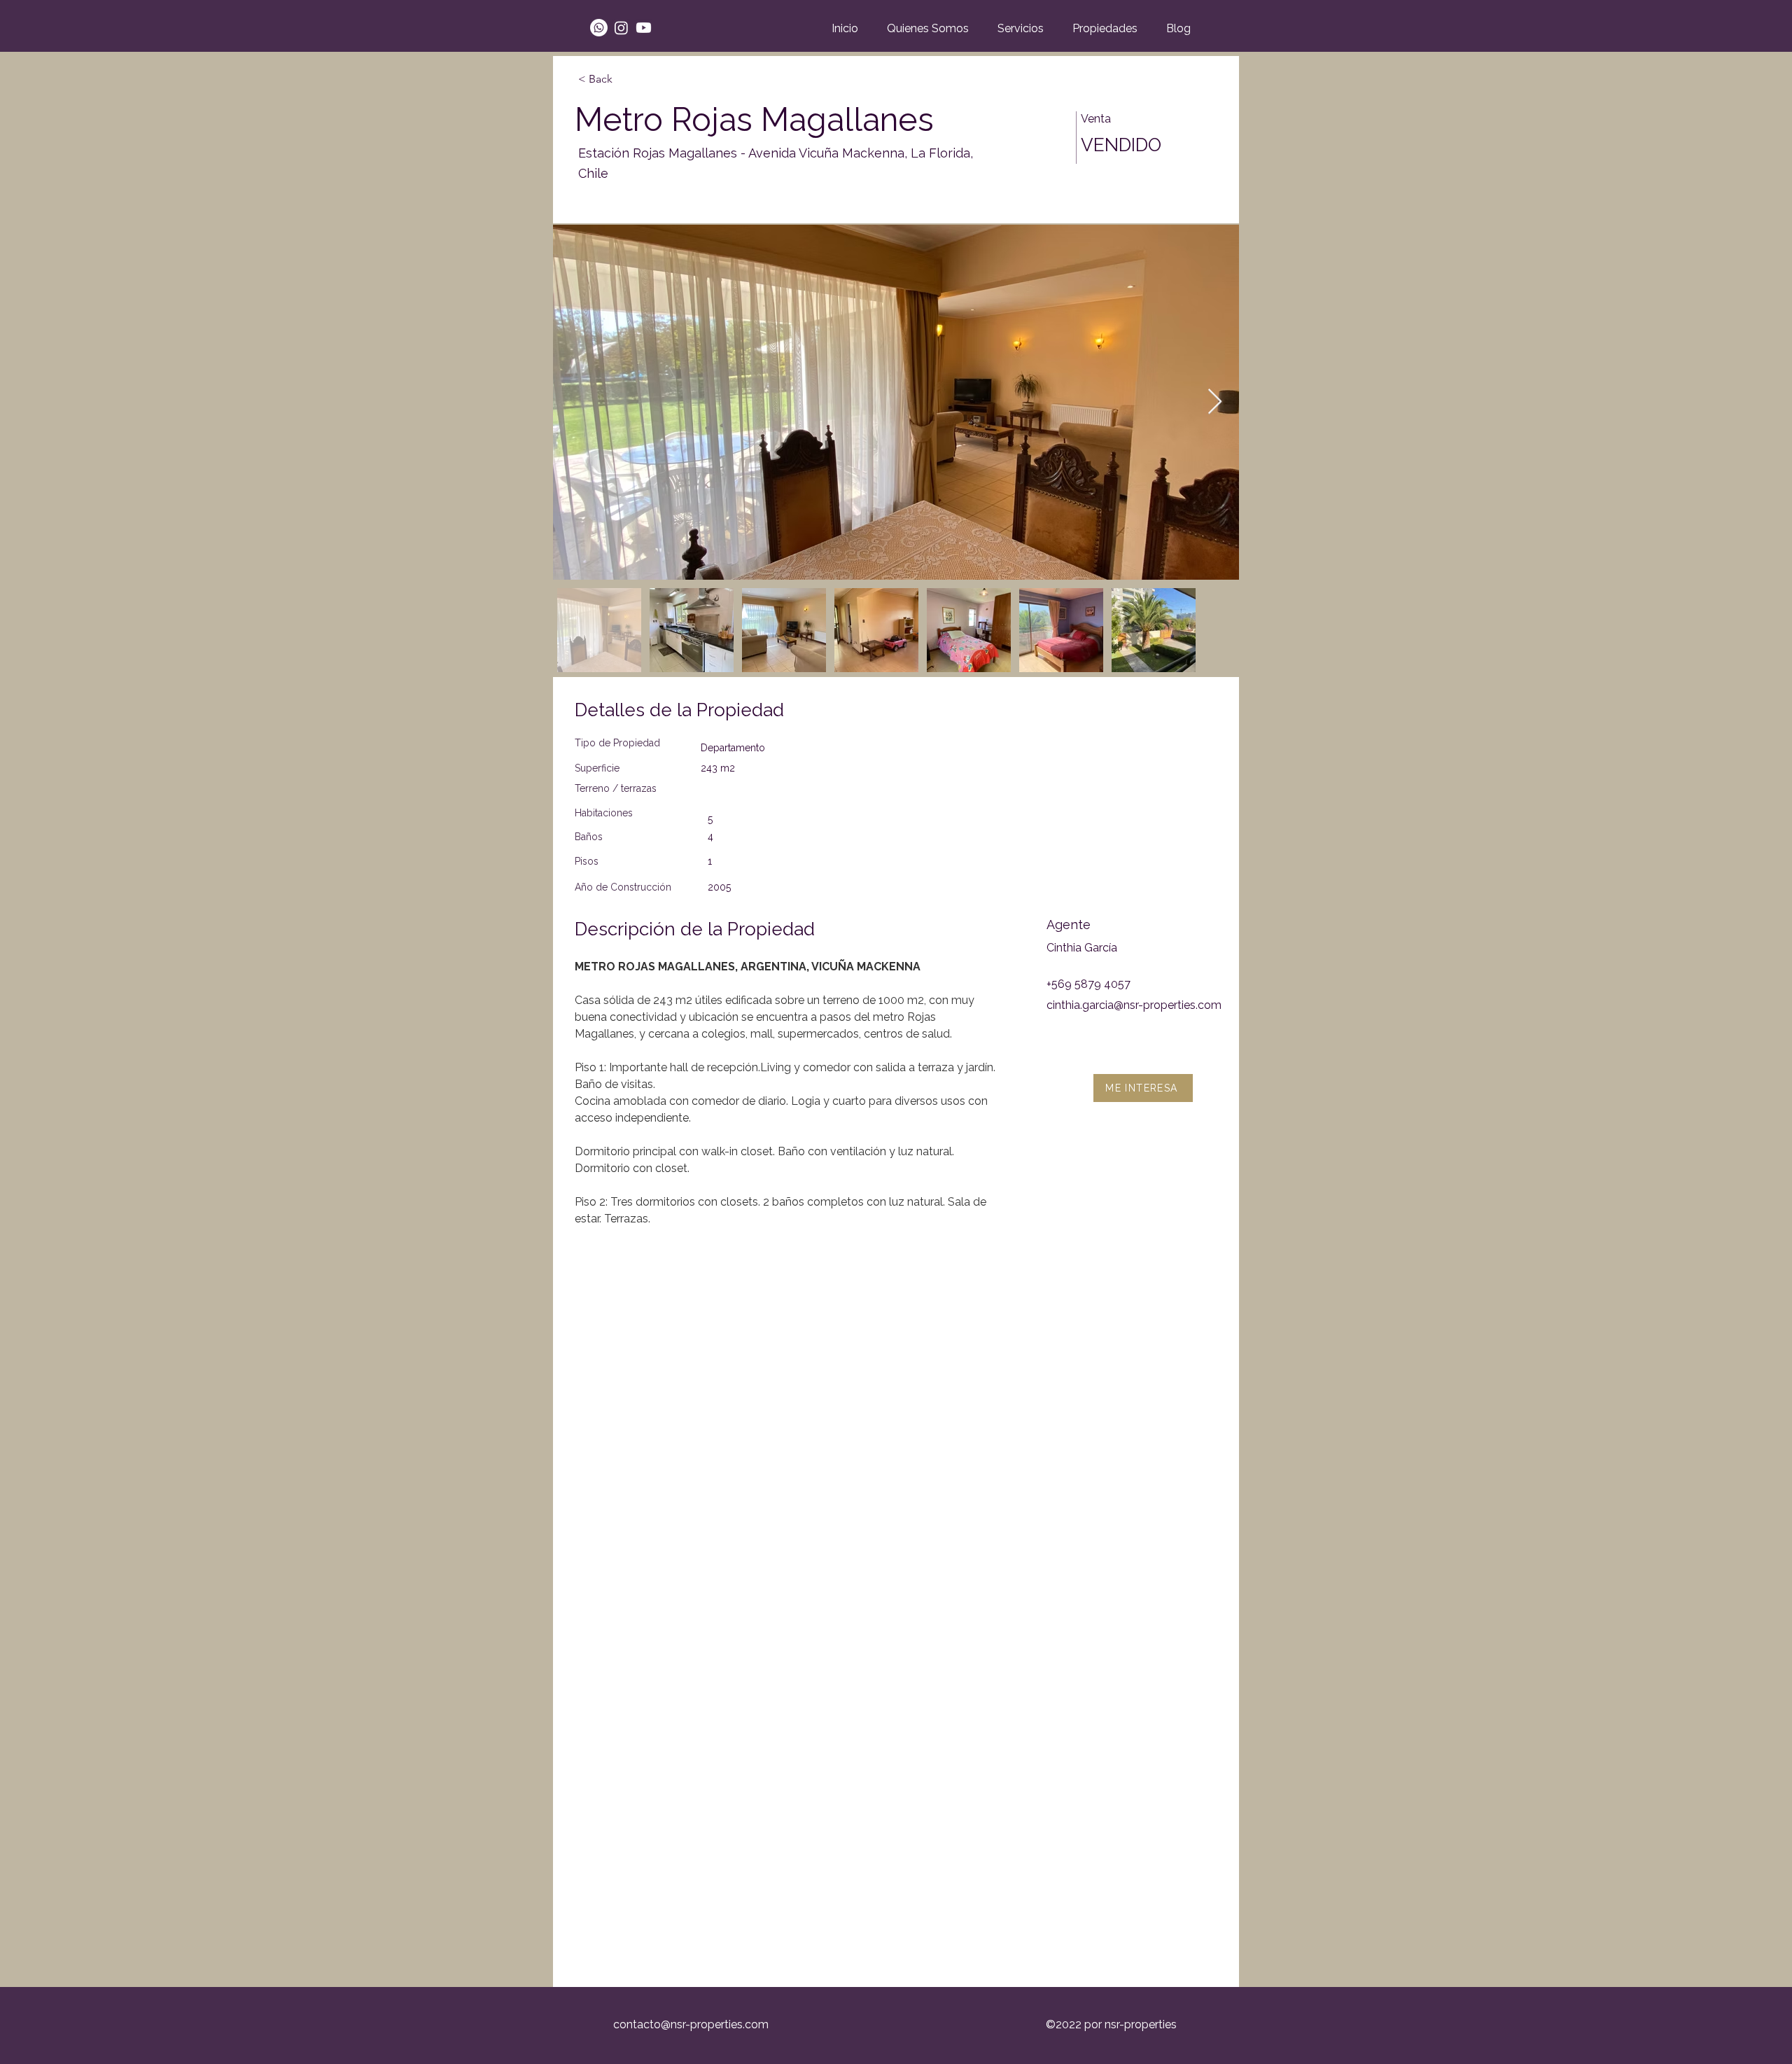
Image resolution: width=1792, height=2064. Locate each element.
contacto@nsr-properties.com (691, 2024)
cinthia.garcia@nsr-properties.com (1134, 1005)
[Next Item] (1215, 402)
